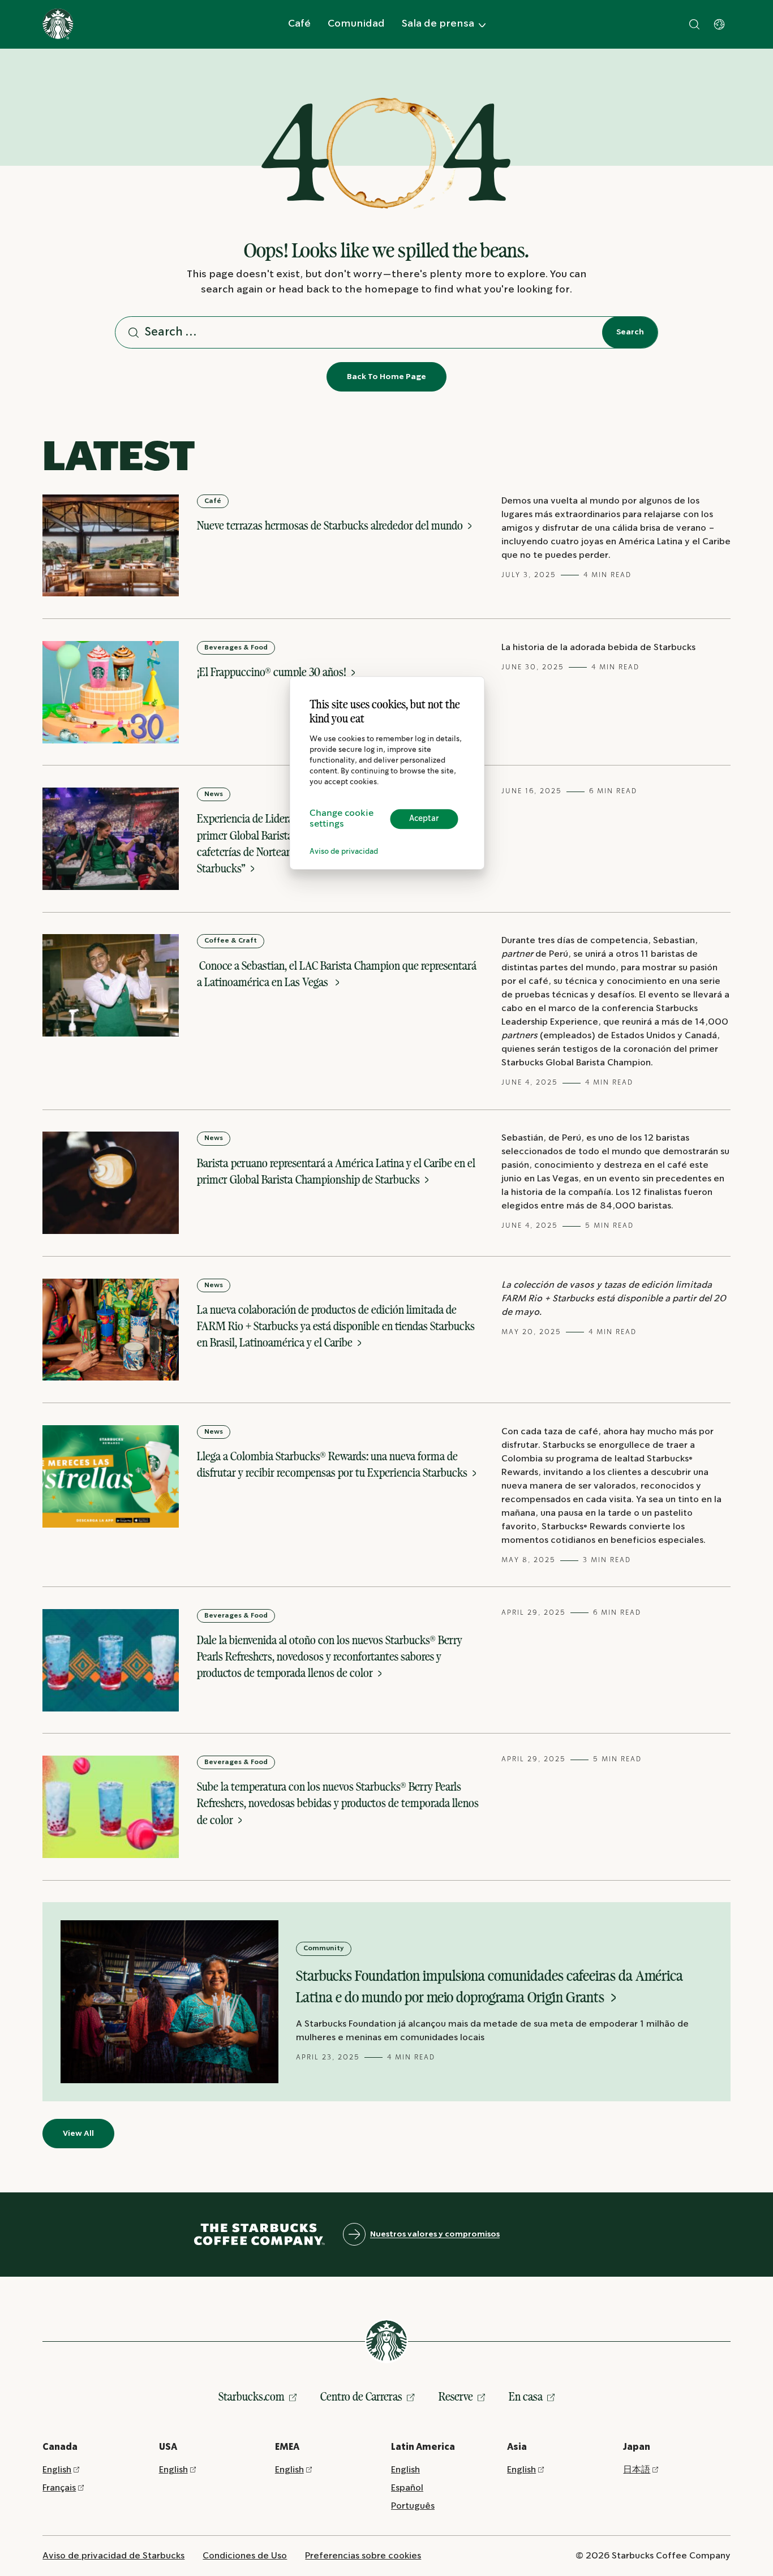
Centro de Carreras (361, 2396)
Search (630, 332)
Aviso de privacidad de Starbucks (113, 2556)
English (57, 2470)
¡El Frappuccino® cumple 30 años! (273, 672)
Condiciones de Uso (245, 2556)
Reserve (456, 2396)
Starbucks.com (252, 2396)
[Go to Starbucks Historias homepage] (58, 24)
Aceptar (424, 819)
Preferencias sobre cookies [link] (363, 2556)
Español (407, 2488)
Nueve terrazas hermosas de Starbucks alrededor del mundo (331, 525)
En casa (526, 2396)
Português (413, 2506)
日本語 (637, 2470)
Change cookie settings (342, 819)
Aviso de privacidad (344, 852)
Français (59, 2488)
